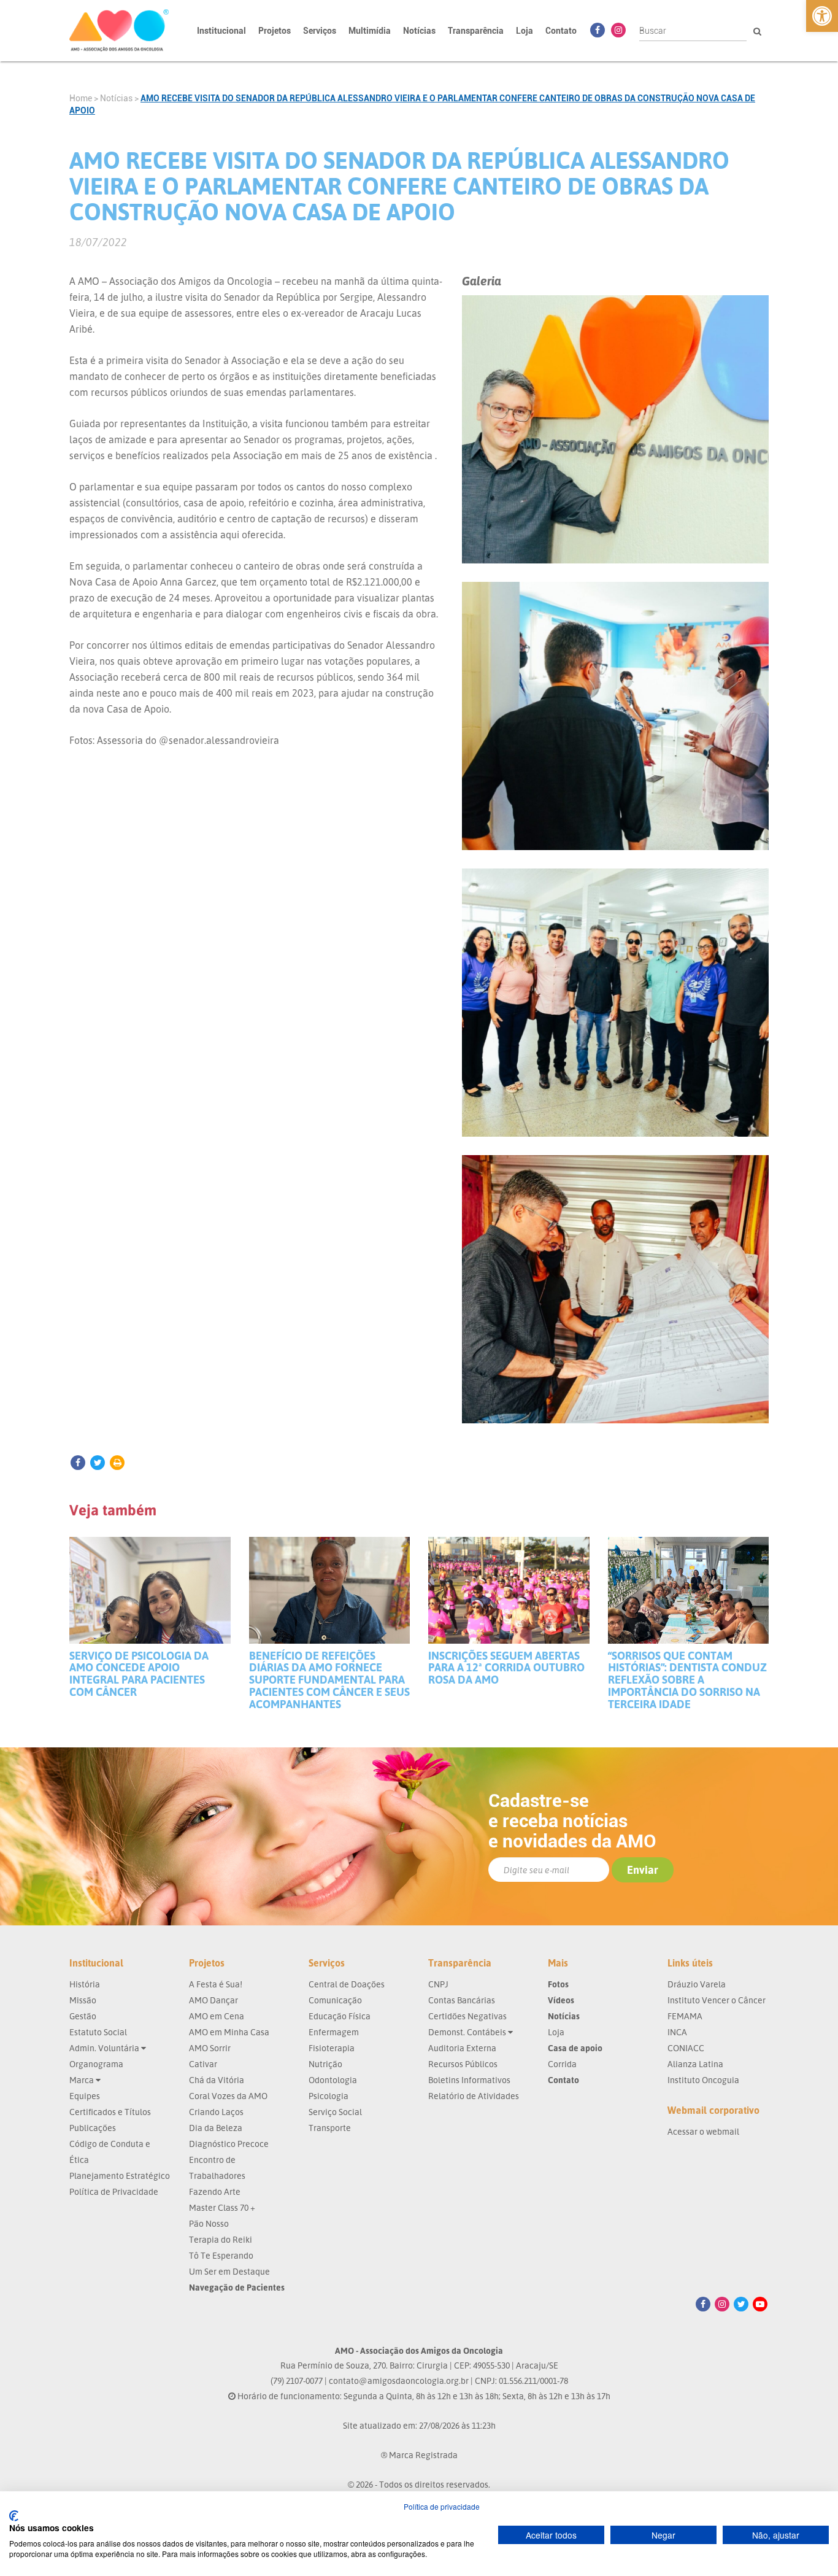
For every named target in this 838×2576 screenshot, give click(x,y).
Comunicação (335, 2000)
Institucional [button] (221, 31)
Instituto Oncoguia (703, 2080)
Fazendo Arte (215, 2191)
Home (81, 98)
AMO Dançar (213, 2000)
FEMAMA (685, 2016)
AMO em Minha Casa (229, 2032)
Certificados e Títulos (110, 2112)
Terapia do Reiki (221, 2239)
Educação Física (340, 2016)
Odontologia (333, 2080)
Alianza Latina (695, 2064)
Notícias (419, 31)
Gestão (83, 2016)
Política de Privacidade (114, 2191)
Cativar (203, 2064)
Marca (83, 2080)
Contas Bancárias (462, 2000)
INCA (677, 2032)
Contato (561, 31)
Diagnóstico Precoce (229, 2144)
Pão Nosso (209, 2223)
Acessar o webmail (703, 2131)
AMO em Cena (217, 2016)
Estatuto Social (98, 2032)
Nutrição (325, 2064)
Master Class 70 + (222, 2207)
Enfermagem (334, 2032)
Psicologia (329, 2096)
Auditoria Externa (462, 2048)
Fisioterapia (332, 2048)
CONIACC (686, 2048)
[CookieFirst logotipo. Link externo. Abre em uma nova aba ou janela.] (14, 2516)
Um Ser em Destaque (229, 2271)
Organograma (96, 2064)
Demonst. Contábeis (468, 2032)
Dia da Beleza (216, 2128)
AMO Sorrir (210, 2048)
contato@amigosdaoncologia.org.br (399, 2381)
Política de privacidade (442, 2506)
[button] (822, 16)
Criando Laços (216, 2112)
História (85, 1984)
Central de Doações (347, 1984)
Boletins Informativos (469, 2080)
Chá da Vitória (217, 2080)
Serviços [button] (320, 31)
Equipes (85, 2096)
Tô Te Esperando (221, 2255)
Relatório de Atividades (474, 2096)
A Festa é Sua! (216, 1984)
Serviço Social (335, 2112)
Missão (83, 2000)
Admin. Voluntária (105, 2048)
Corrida (562, 2064)
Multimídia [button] (370, 31)
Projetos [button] (275, 31)
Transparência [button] (476, 31)
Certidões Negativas (467, 2016)
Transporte (330, 2128)
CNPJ (438, 1984)
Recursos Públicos (463, 2064)
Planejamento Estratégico (120, 2176)
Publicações (93, 2128)
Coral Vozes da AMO (228, 2096)
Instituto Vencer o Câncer (717, 2000)
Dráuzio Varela (697, 1984)
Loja (525, 31)
